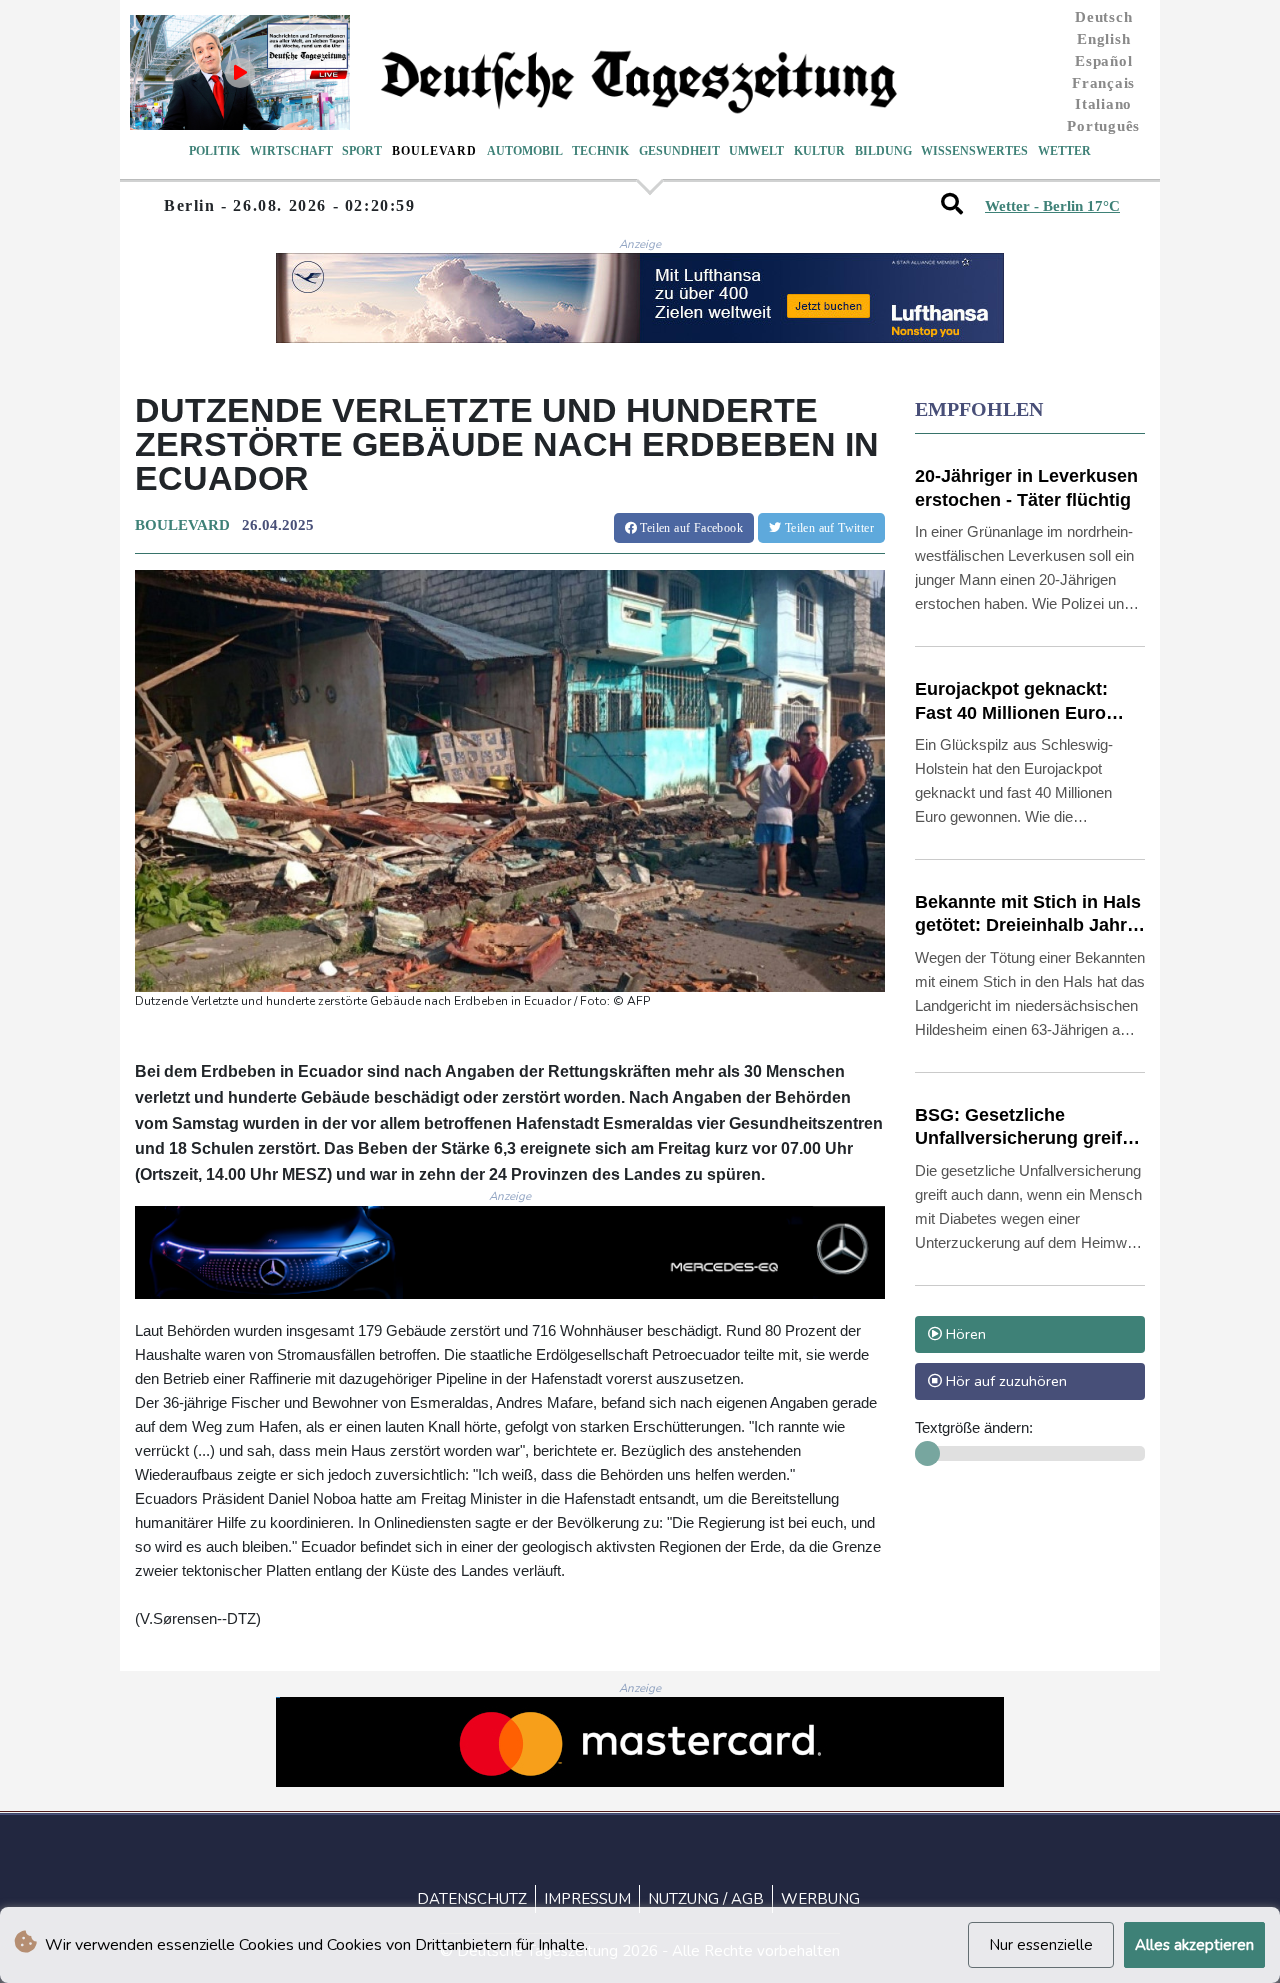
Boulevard (434, 151)
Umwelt (756, 151)
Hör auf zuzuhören (1004, 1381)
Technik (600, 151)
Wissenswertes (974, 151)
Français (1103, 83)
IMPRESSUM (587, 1899)
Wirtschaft (291, 151)
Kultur (819, 151)
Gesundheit (679, 151)
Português (1103, 126)
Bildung (883, 151)
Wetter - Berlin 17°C (1052, 206)
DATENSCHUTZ (472, 1899)
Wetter (1064, 151)
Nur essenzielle (1041, 1945)
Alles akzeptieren (1194, 1945)
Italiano (1103, 104)
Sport (362, 151)
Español (1103, 61)
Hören (964, 1334)
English (1103, 39)
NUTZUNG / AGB (706, 1899)
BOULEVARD (182, 525)
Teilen (690, 528)
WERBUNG (820, 1899)
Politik (214, 151)
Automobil (525, 151)
